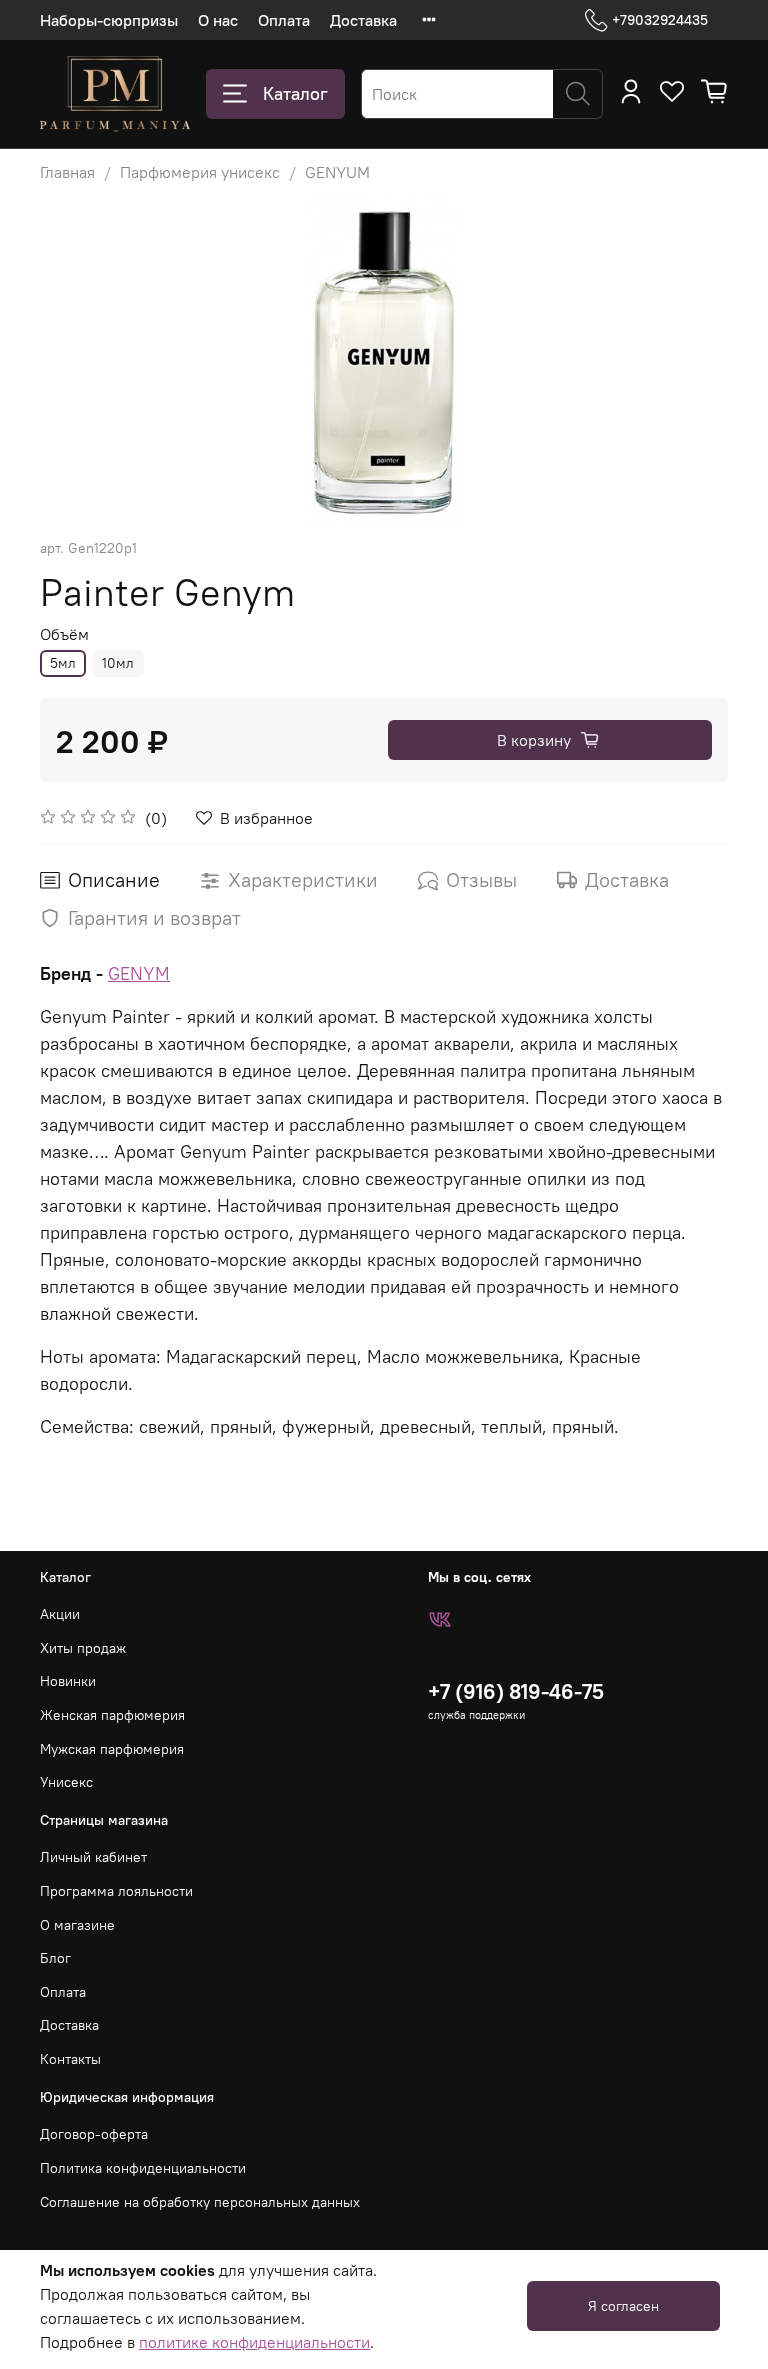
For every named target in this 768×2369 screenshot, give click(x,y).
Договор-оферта (94, 2134)
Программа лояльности (116, 1891)
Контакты (70, 2059)
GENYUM (337, 172)
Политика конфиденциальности (143, 2168)
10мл (118, 663)
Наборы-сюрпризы (109, 20)
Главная (67, 172)
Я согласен (623, 2306)
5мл (63, 663)
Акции (60, 1614)
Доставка (363, 20)
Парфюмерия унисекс (200, 172)
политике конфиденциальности (254, 2342)
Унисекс (66, 1782)
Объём (64, 634)
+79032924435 (660, 20)
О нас (218, 20)
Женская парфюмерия (112, 1715)
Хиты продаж (83, 1648)
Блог (55, 1958)
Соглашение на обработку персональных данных (200, 2202)
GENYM (139, 973)
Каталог (295, 93)
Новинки (68, 1681)
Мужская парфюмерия (112, 1749)
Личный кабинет (93, 1857)
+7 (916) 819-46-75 (516, 1691)
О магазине (77, 1925)
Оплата (284, 20)
